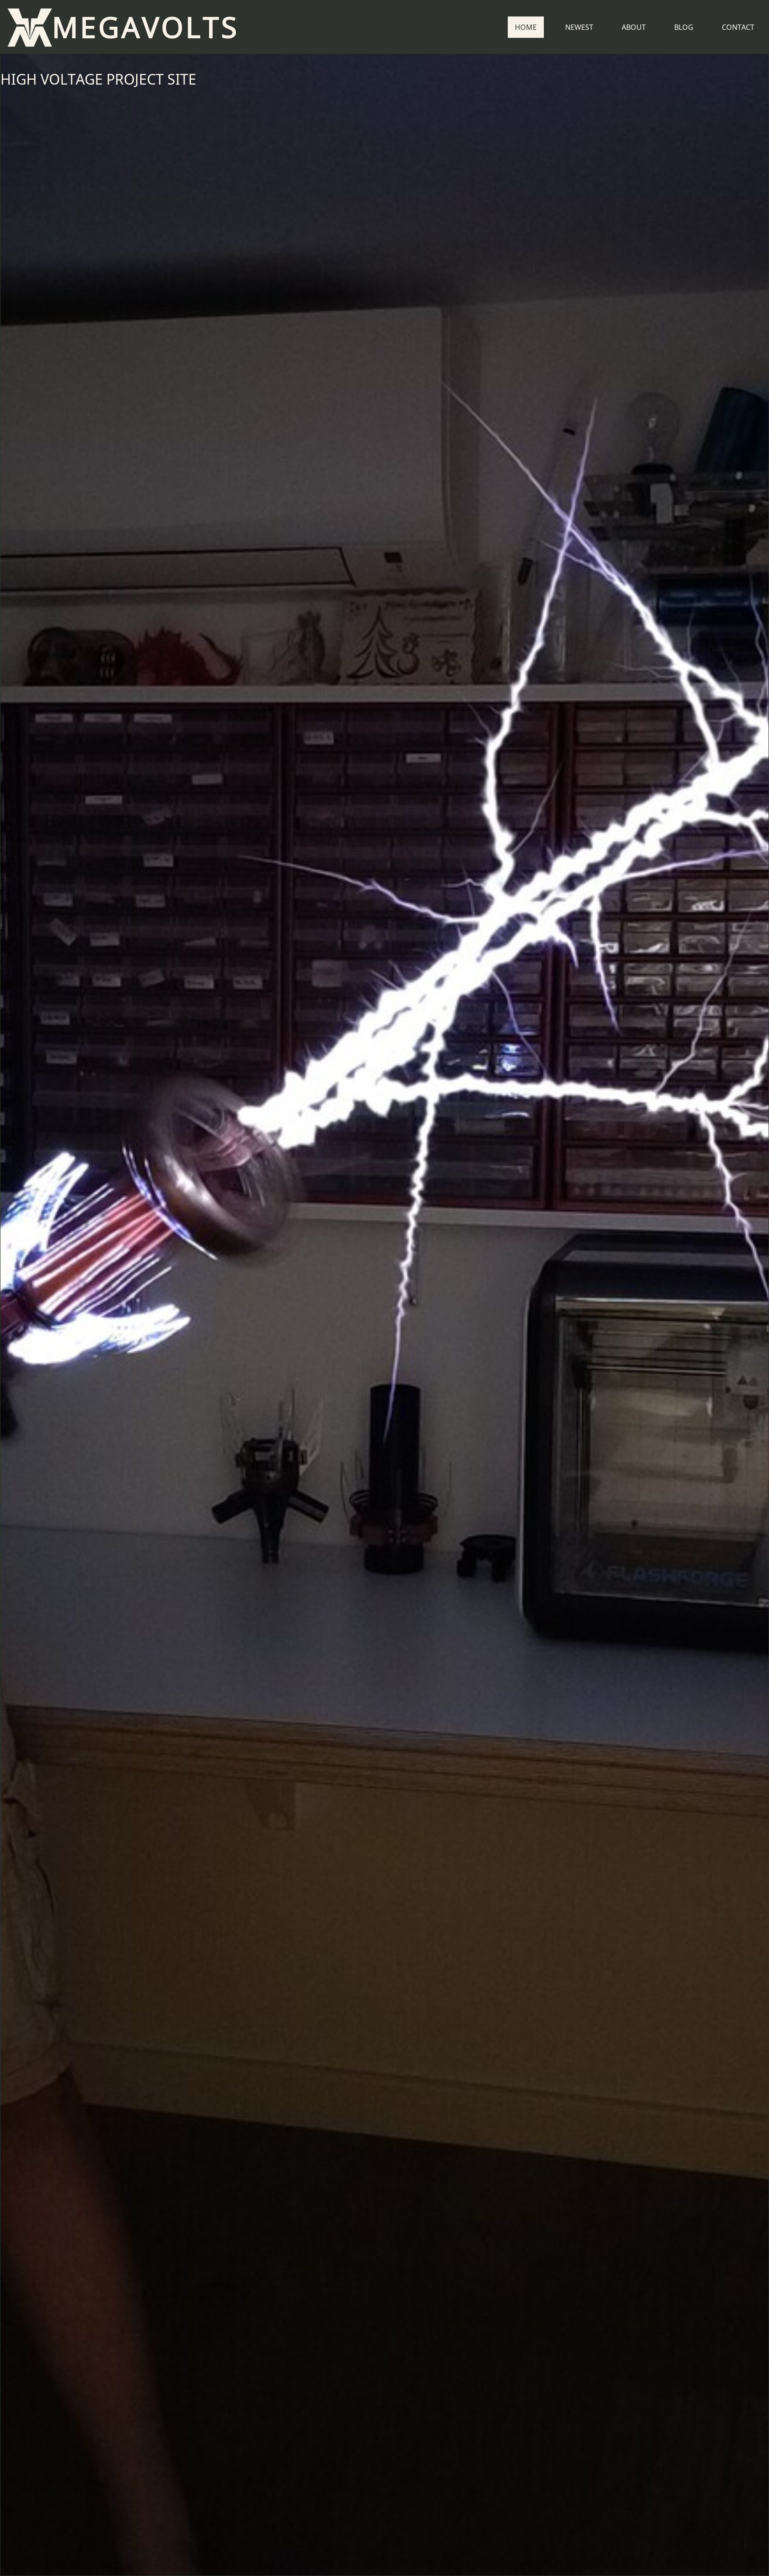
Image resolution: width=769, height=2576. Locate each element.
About (634, 27)
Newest (579, 27)
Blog (684, 27)
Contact (738, 27)
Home (526, 27)
